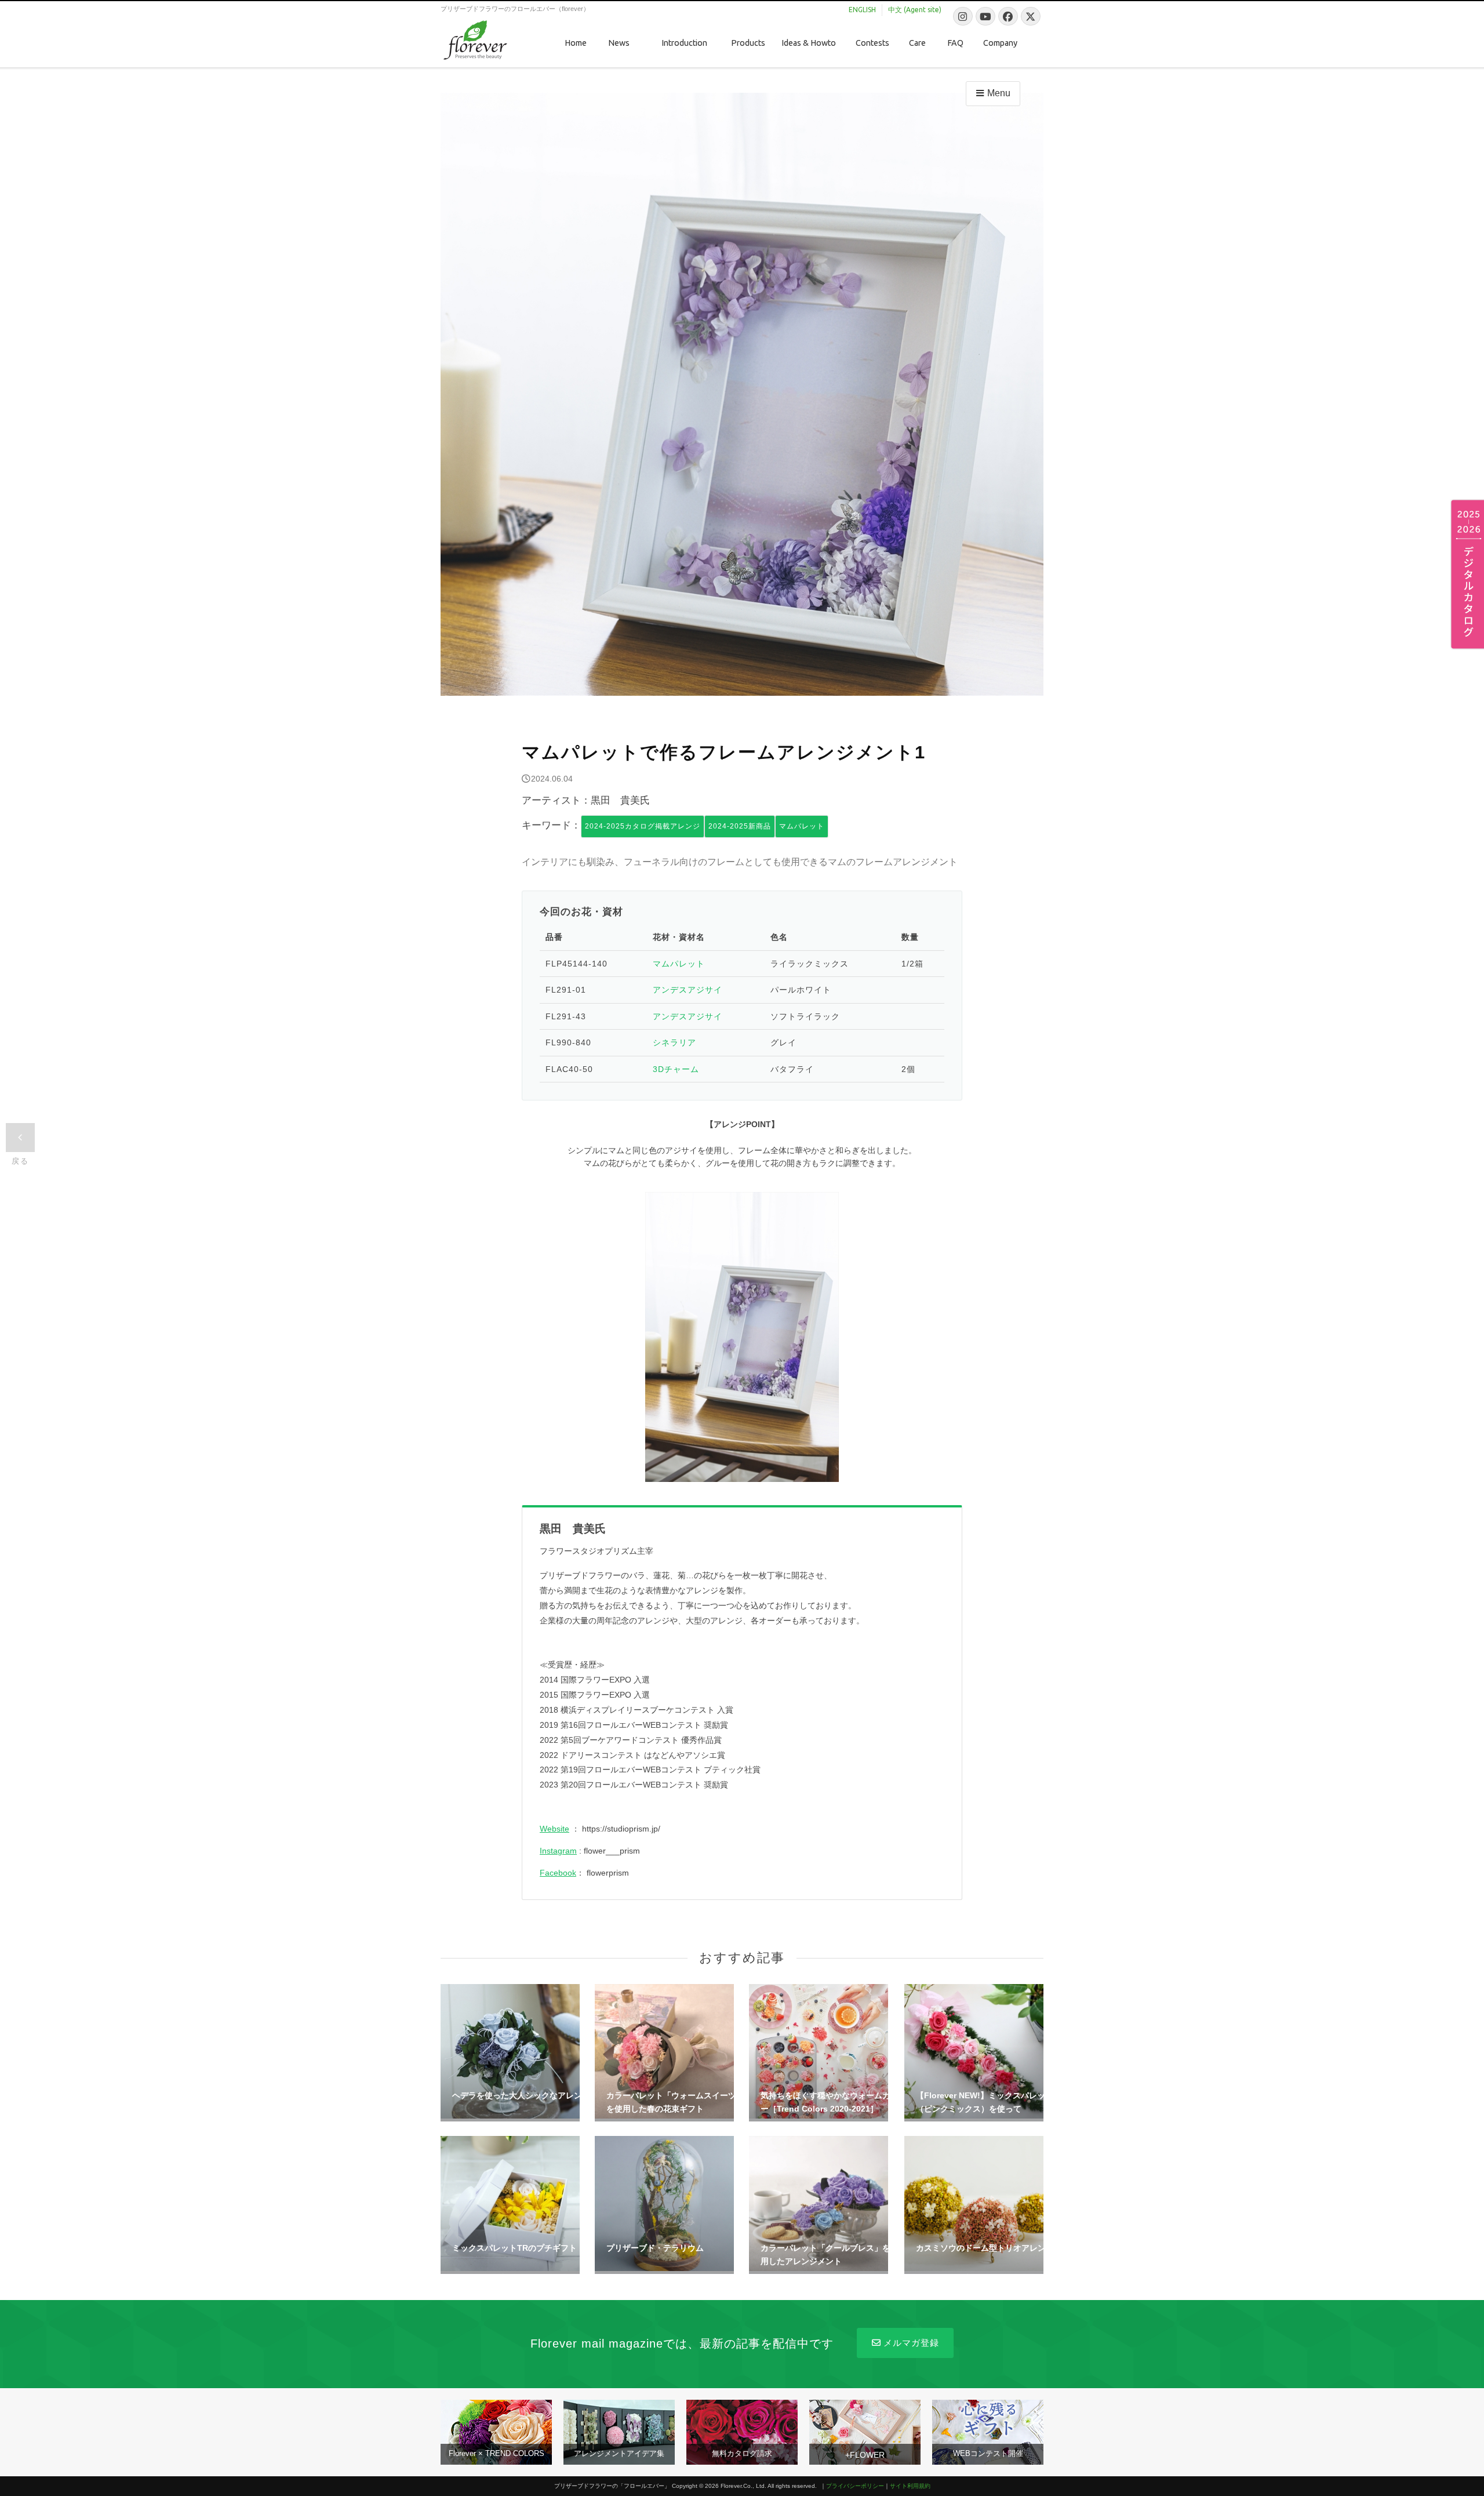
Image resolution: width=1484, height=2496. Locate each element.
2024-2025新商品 (740, 826)
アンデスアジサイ (688, 990)
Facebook (558, 1873)
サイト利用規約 (910, 2486)
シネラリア (674, 1042)
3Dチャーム (676, 1069)
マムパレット (802, 826)
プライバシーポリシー (855, 2486)
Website (554, 1829)
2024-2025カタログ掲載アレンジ (643, 826)
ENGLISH (862, 10)
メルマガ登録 (911, 2343)
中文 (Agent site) (915, 10)
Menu (999, 93)
